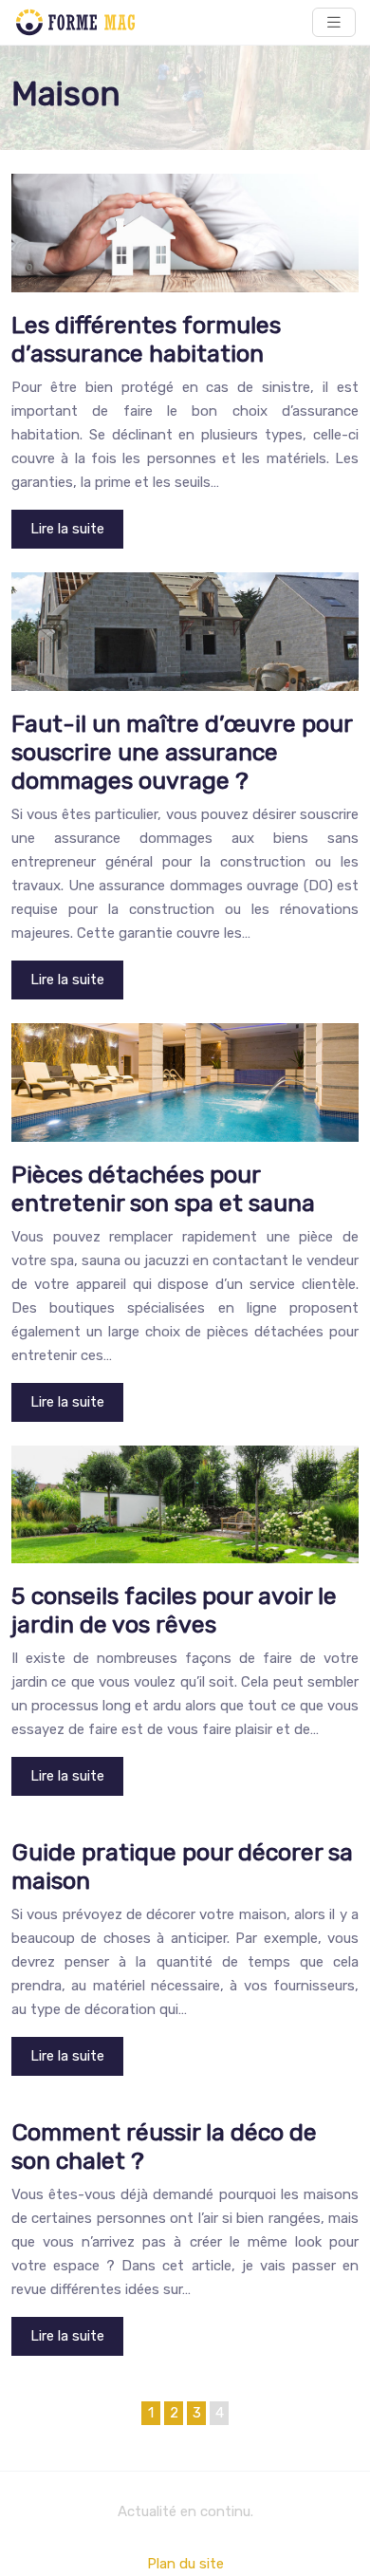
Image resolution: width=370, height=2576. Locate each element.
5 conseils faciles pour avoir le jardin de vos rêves (174, 1610)
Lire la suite (67, 529)
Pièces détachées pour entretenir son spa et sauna (163, 1189)
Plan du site (185, 2564)
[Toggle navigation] (334, 22)
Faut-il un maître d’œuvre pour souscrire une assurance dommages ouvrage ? (182, 752)
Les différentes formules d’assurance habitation (146, 339)
